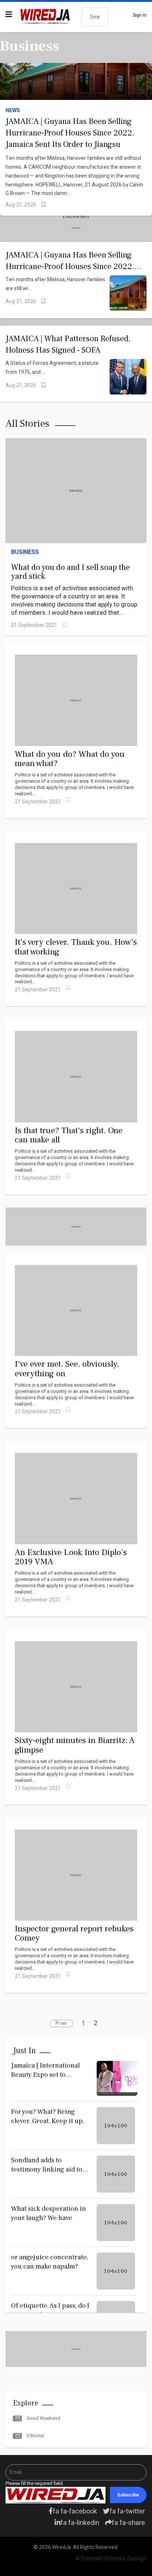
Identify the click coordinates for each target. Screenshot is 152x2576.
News (13, 111)
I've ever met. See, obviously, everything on (67, 1369)
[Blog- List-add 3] (76, 1227)
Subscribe (128, 2495)
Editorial (35, 2436)
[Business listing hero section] (76, 228)
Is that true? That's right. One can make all (69, 1135)
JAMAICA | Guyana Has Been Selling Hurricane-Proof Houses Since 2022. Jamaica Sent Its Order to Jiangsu (70, 133)
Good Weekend (43, 2418)
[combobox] (95, 17)
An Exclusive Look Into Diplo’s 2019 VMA (71, 1557)
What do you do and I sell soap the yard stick (70, 572)
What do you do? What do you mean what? (70, 759)
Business (25, 552)
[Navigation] (9, 15)
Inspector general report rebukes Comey (74, 1933)
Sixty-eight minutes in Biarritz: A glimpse (75, 1745)
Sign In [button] (140, 15)
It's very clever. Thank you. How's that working (76, 947)
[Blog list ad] (76, 2349)
